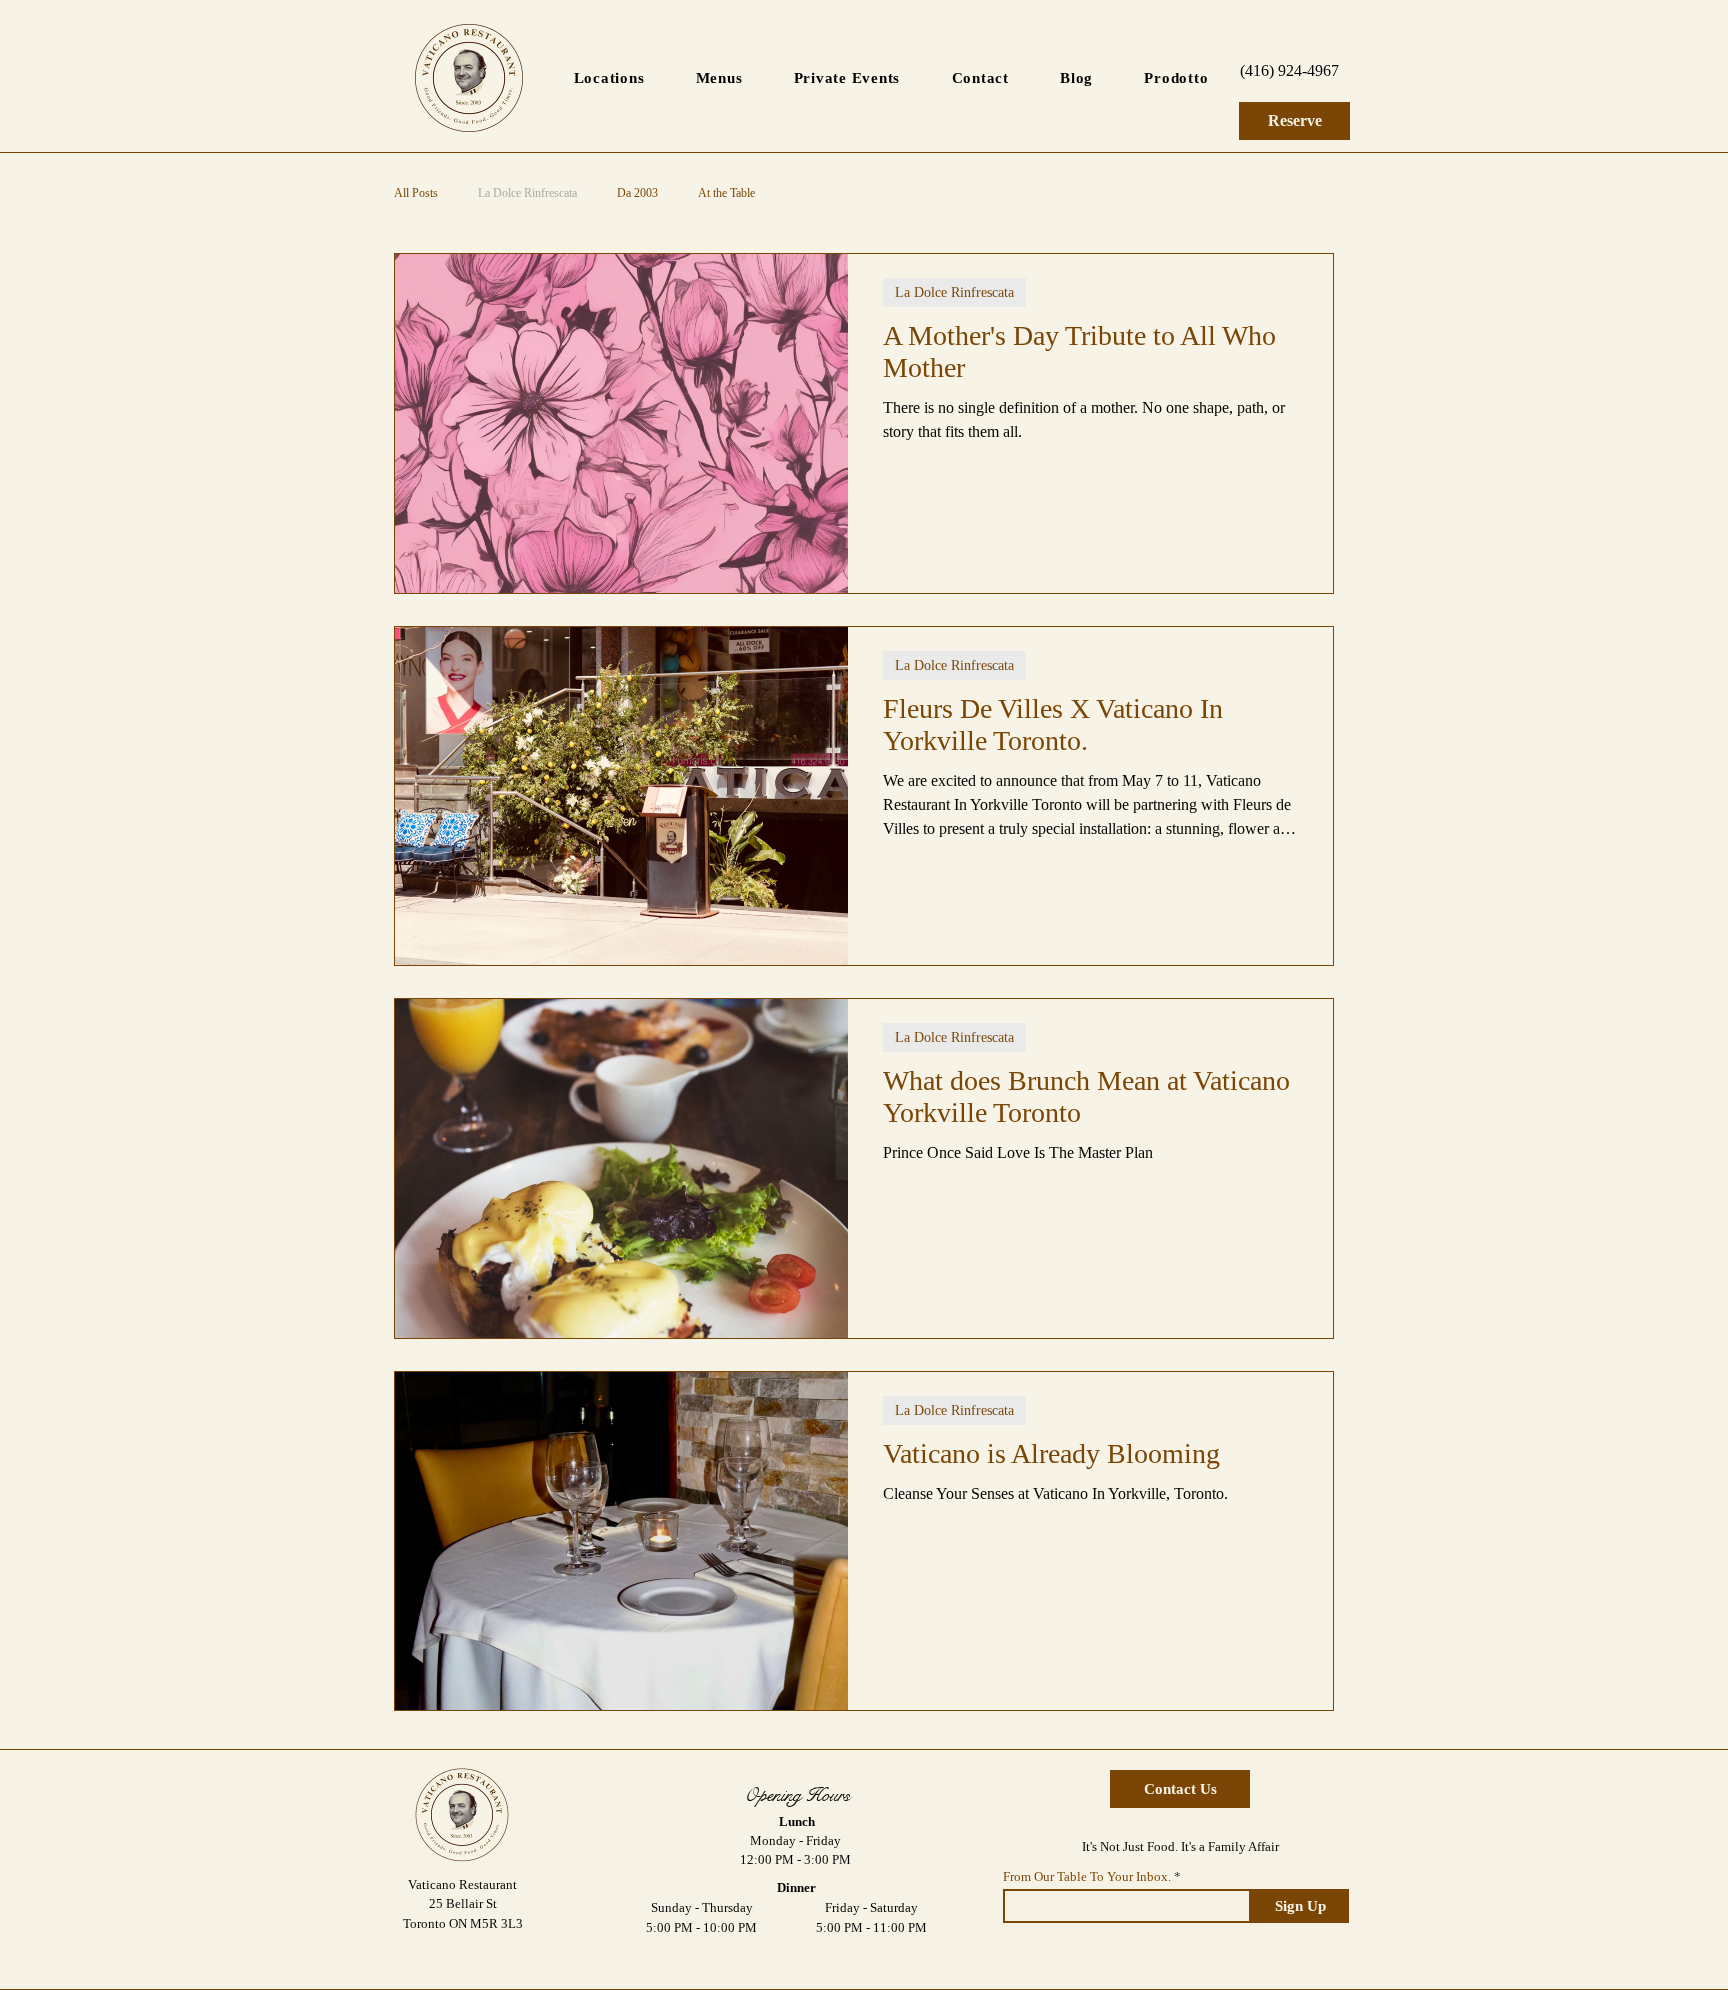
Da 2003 (637, 193)
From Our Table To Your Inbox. (1087, 1876)
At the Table (726, 193)
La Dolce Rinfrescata (527, 193)
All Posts (416, 193)
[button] (609, 78)
